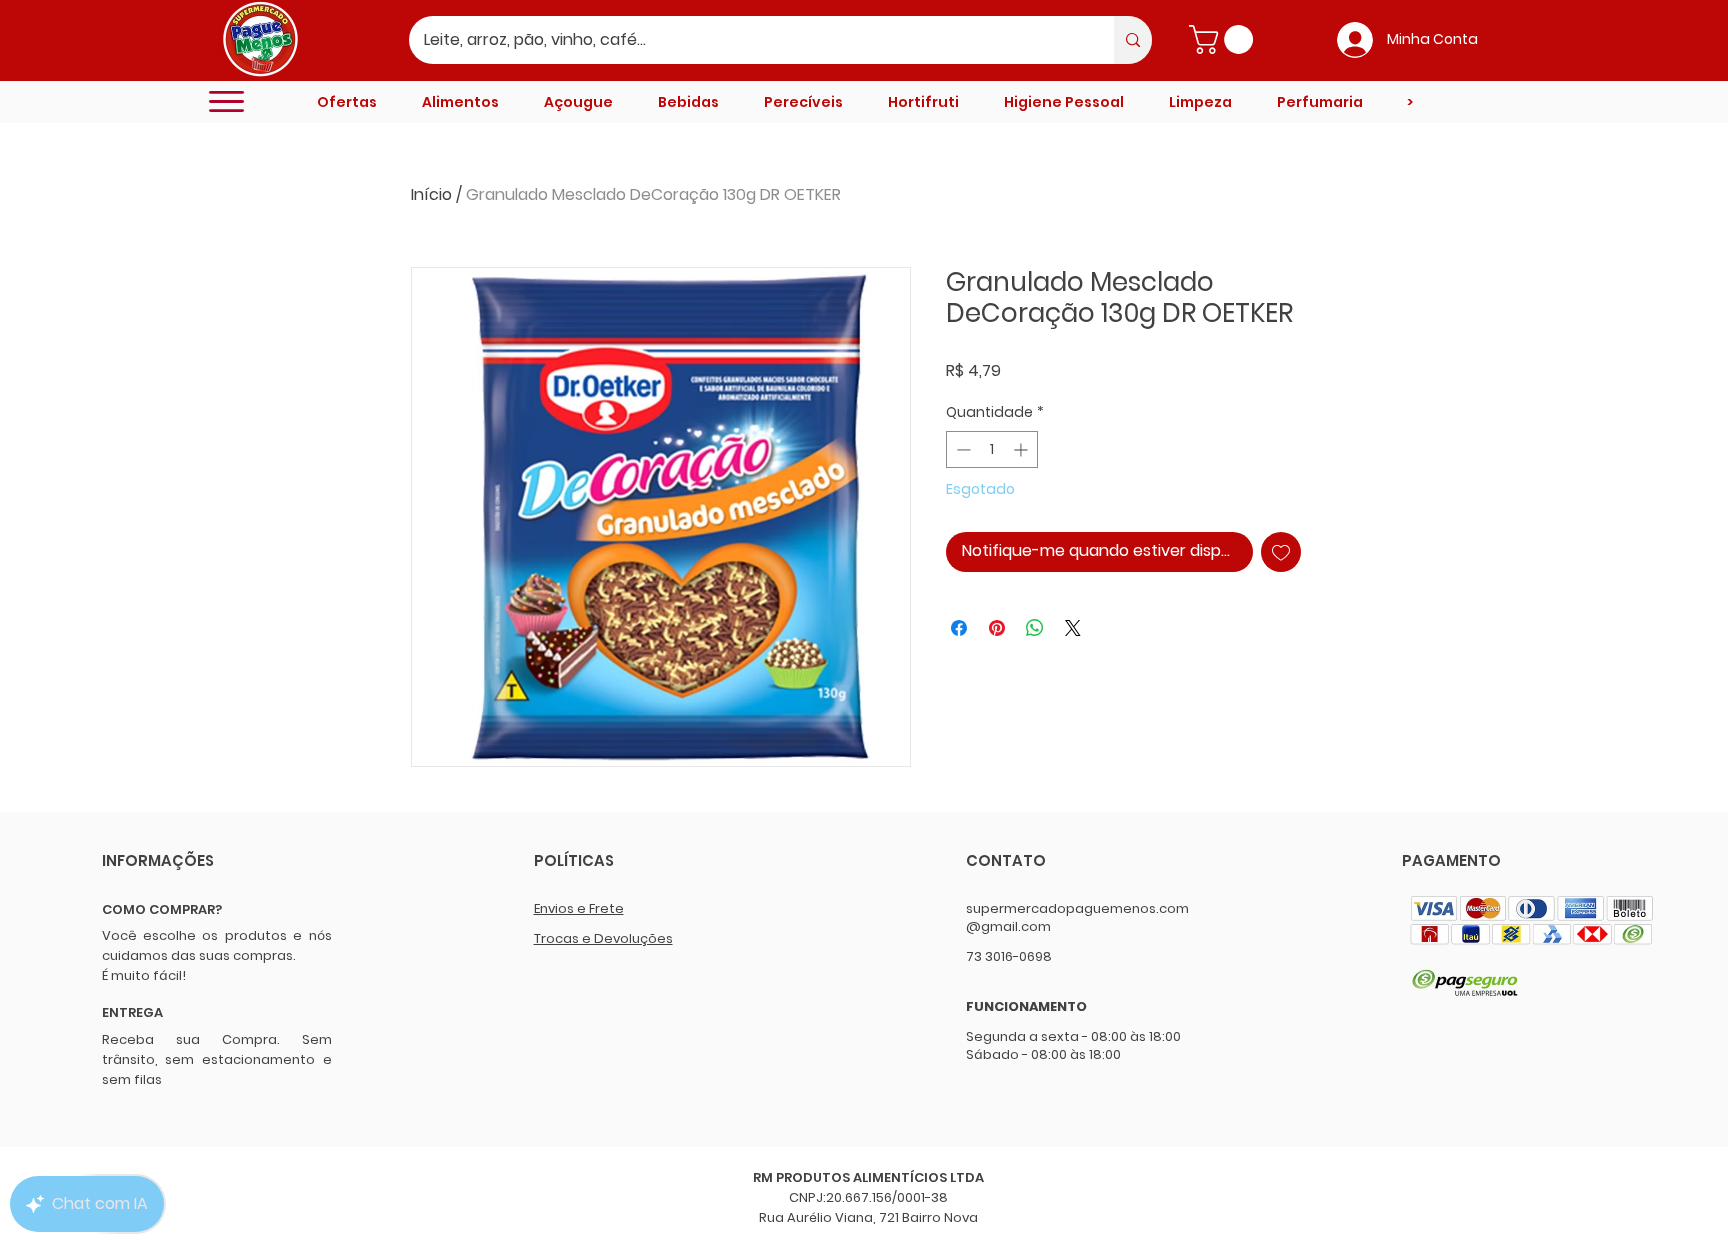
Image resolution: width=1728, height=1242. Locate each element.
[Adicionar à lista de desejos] (1281, 552)
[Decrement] (961, 449)
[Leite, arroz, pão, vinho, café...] (1133, 40)
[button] (1224, 39)
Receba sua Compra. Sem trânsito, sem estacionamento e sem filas (217, 1059)
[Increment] (1022, 449)
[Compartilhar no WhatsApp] (1035, 628)
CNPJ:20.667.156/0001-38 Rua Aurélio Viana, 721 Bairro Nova (868, 1207)
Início (431, 194)
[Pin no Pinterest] (997, 628)
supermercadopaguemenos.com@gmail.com (1077, 917)
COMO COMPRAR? (162, 909)
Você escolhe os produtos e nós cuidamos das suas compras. (217, 945)
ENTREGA (132, 1012)
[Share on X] (1073, 628)
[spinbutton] (992, 449)
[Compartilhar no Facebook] (959, 628)
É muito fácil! (144, 975)
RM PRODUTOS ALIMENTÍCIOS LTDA (868, 1177)
